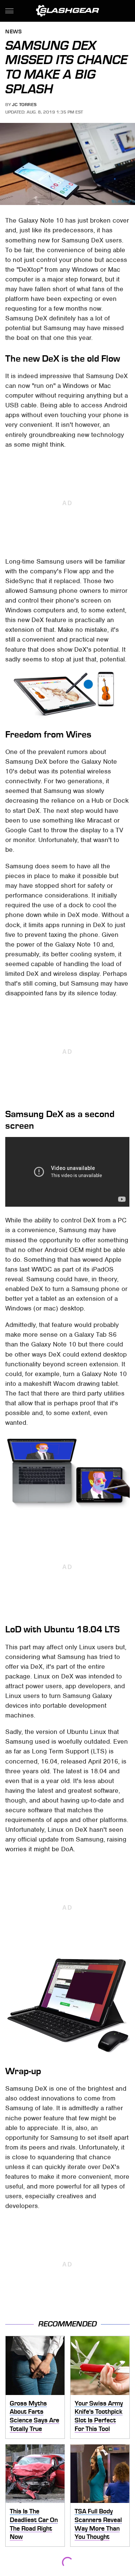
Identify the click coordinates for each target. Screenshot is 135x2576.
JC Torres (24, 105)
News (13, 32)
